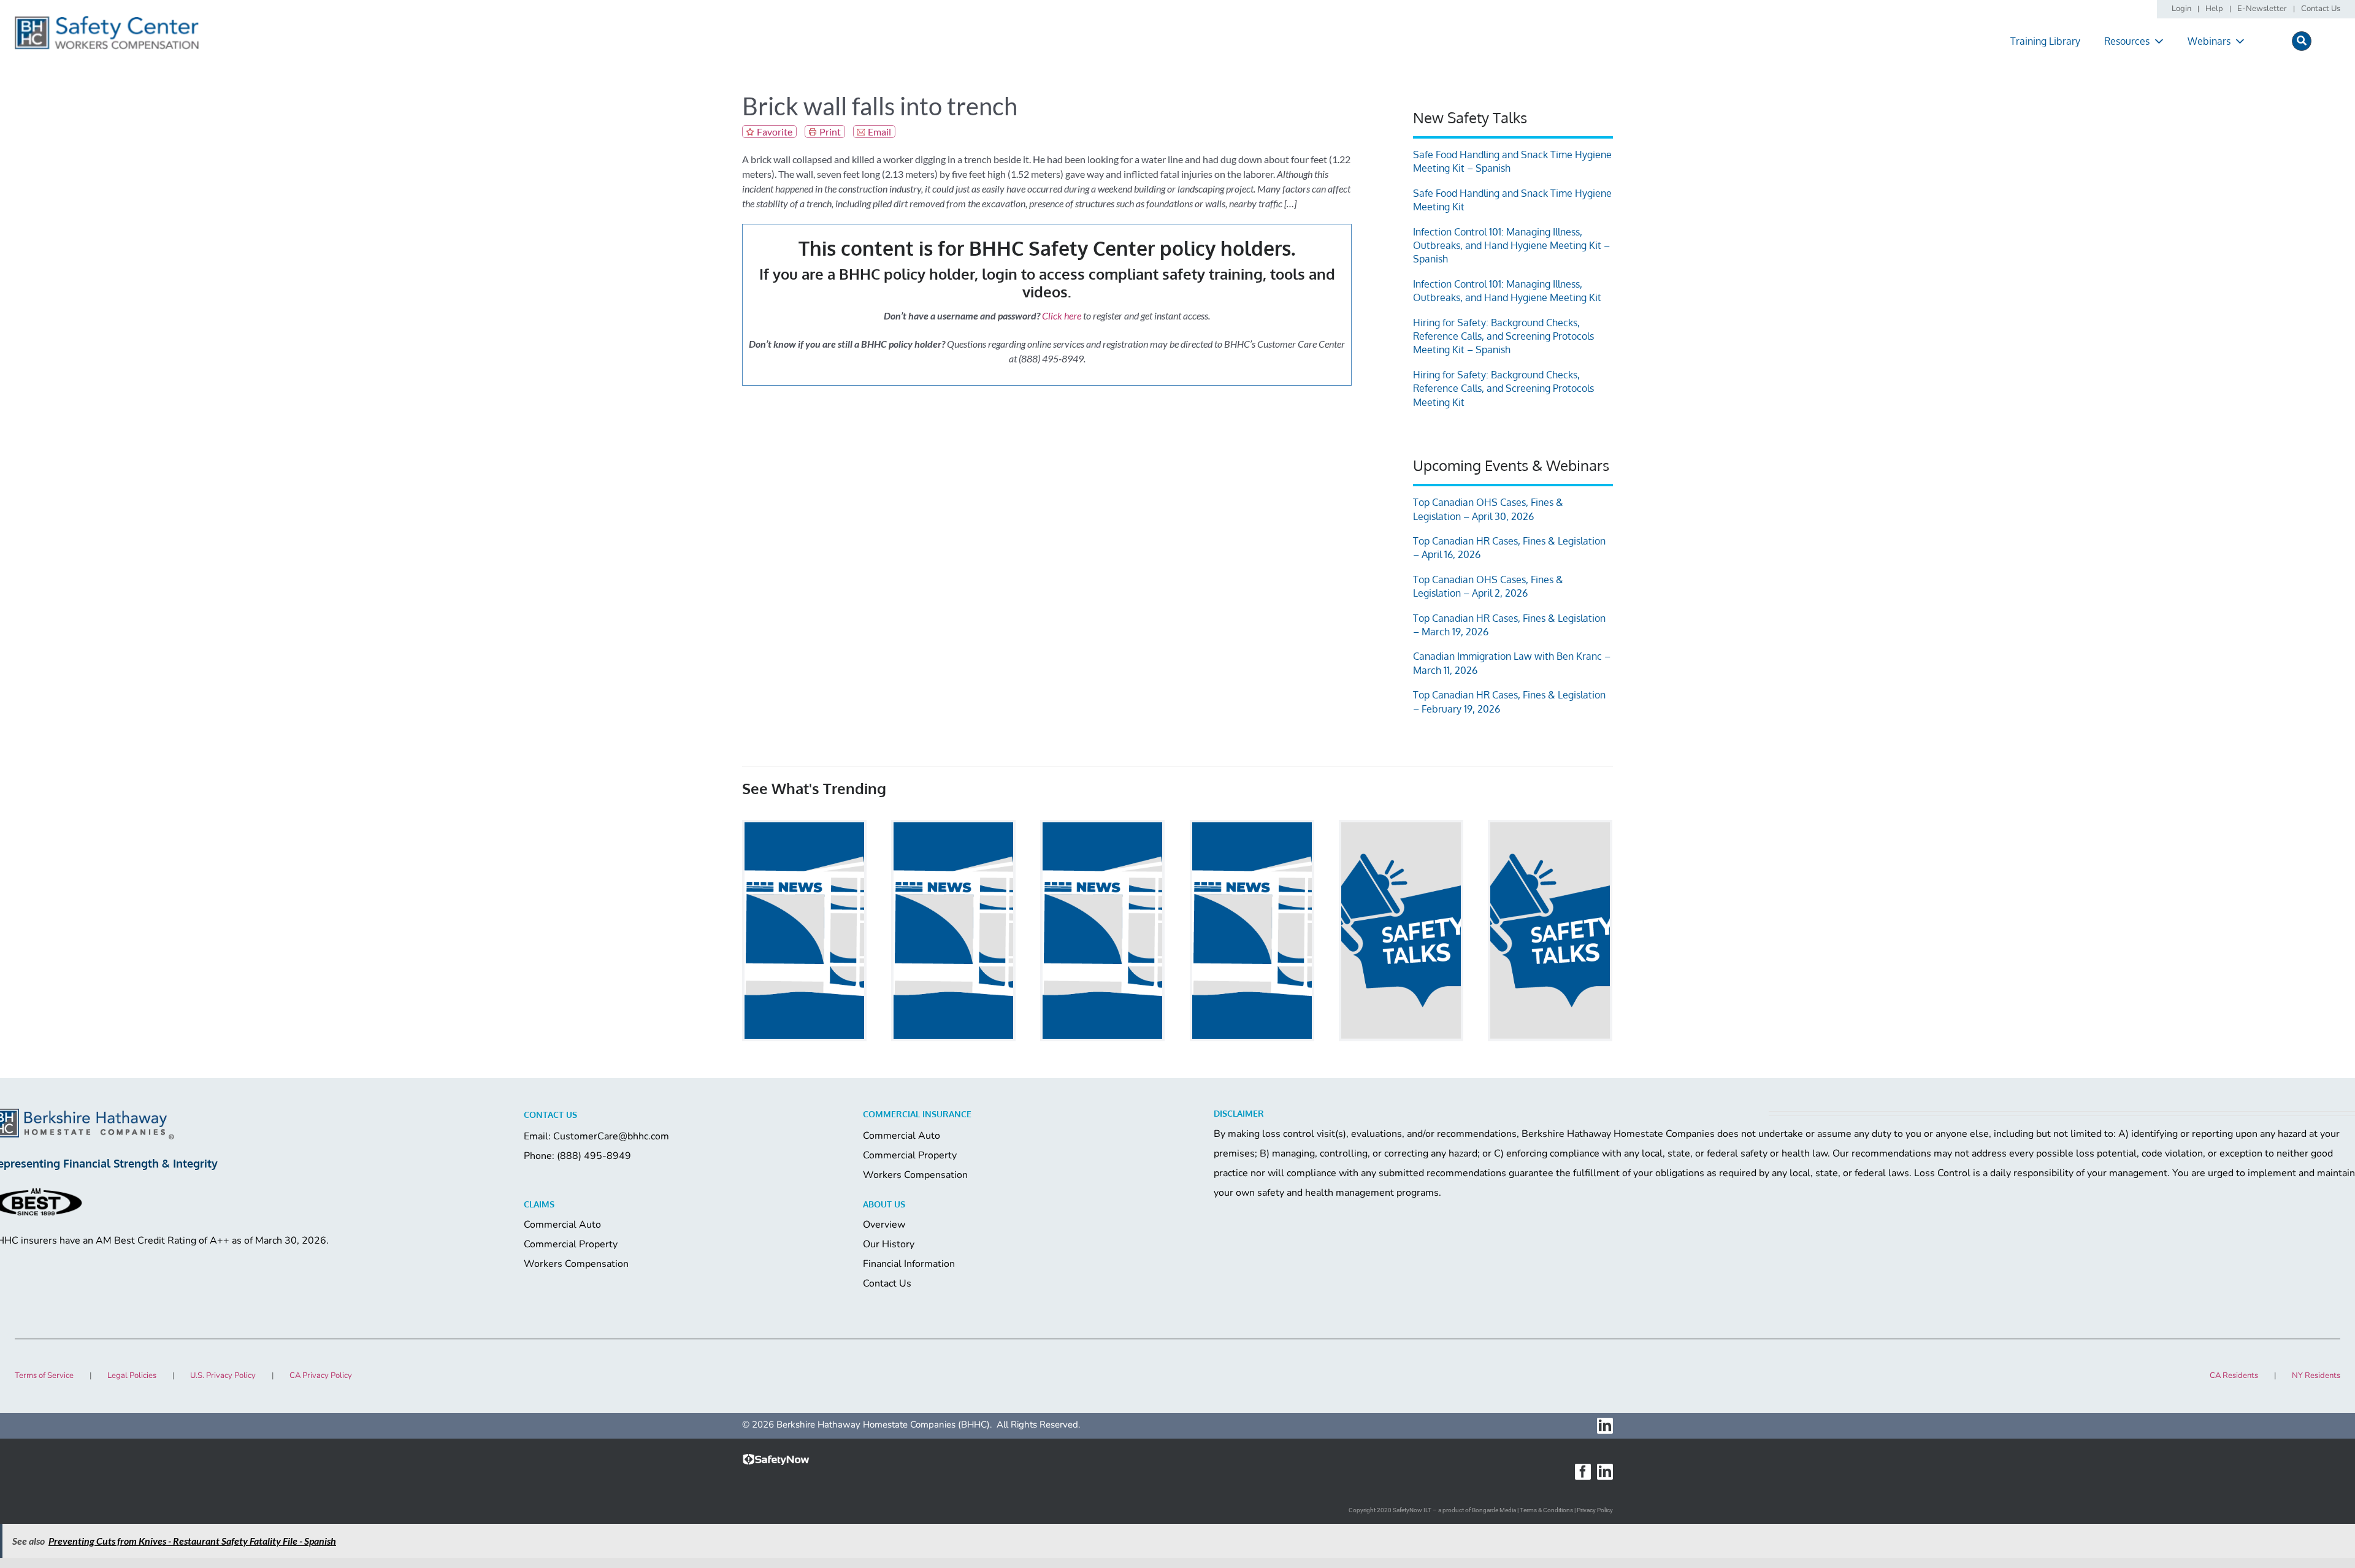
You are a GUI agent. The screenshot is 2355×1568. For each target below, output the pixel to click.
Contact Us (887, 1283)
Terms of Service (44, 1375)
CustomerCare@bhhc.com (611, 1136)
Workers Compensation (915, 1175)
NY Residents (2316, 1375)
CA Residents (2234, 1375)
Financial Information (909, 1264)
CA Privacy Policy (321, 1375)
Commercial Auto (902, 1136)
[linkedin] (1605, 1426)
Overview (884, 1225)
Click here (1062, 316)
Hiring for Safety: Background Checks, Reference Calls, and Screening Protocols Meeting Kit (1503, 388)
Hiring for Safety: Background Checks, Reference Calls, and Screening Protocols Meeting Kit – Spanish (1503, 336)
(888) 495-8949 (594, 1156)
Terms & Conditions (1546, 1510)
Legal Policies (132, 1375)
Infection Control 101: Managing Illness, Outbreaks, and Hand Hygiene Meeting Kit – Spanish (1511, 246)
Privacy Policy (1595, 1510)
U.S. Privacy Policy (223, 1375)
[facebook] (1583, 1472)
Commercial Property (910, 1155)
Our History (889, 1244)
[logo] (107, 20)
